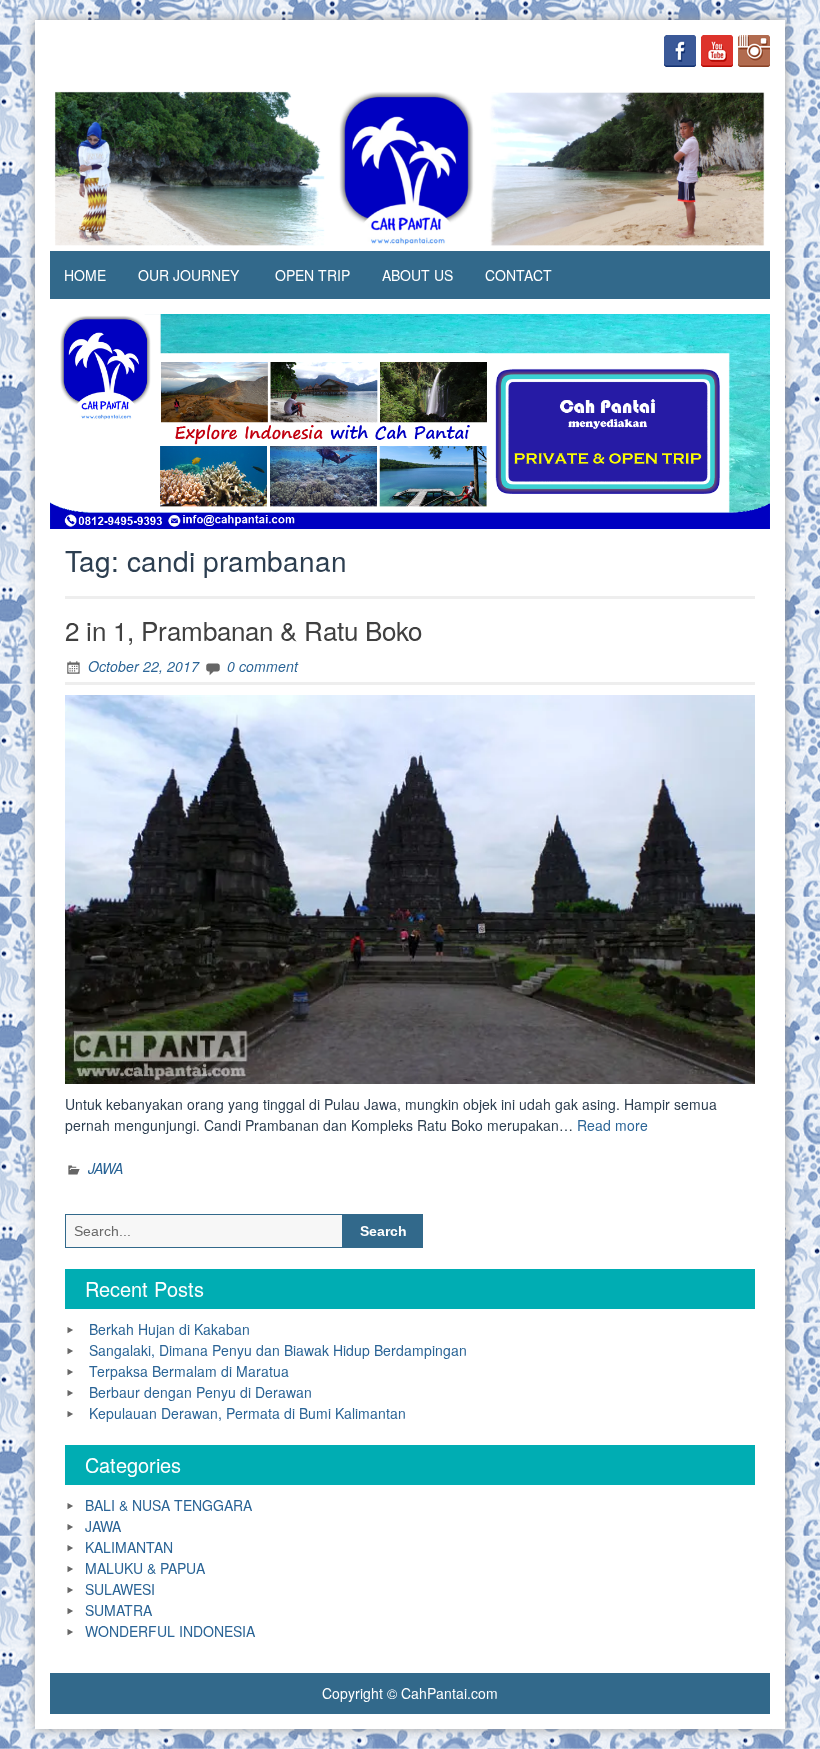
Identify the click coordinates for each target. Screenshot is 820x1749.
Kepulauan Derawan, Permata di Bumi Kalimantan (247, 1413)
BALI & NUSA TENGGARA (168, 1505)
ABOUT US (417, 275)
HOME (85, 275)
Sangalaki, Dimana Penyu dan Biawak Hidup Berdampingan (278, 1350)
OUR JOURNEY (188, 275)
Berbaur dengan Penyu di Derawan (200, 1392)
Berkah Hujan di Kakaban (169, 1329)
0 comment (262, 666)
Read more (612, 1125)
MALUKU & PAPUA (145, 1568)
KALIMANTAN (129, 1547)
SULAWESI (120, 1589)
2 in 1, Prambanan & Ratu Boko (243, 629)
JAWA (105, 1168)
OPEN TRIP (312, 275)
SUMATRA (118, 1610)
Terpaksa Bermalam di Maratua (189, 1371)
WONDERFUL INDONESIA (170, 1631)
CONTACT (518, 275)
